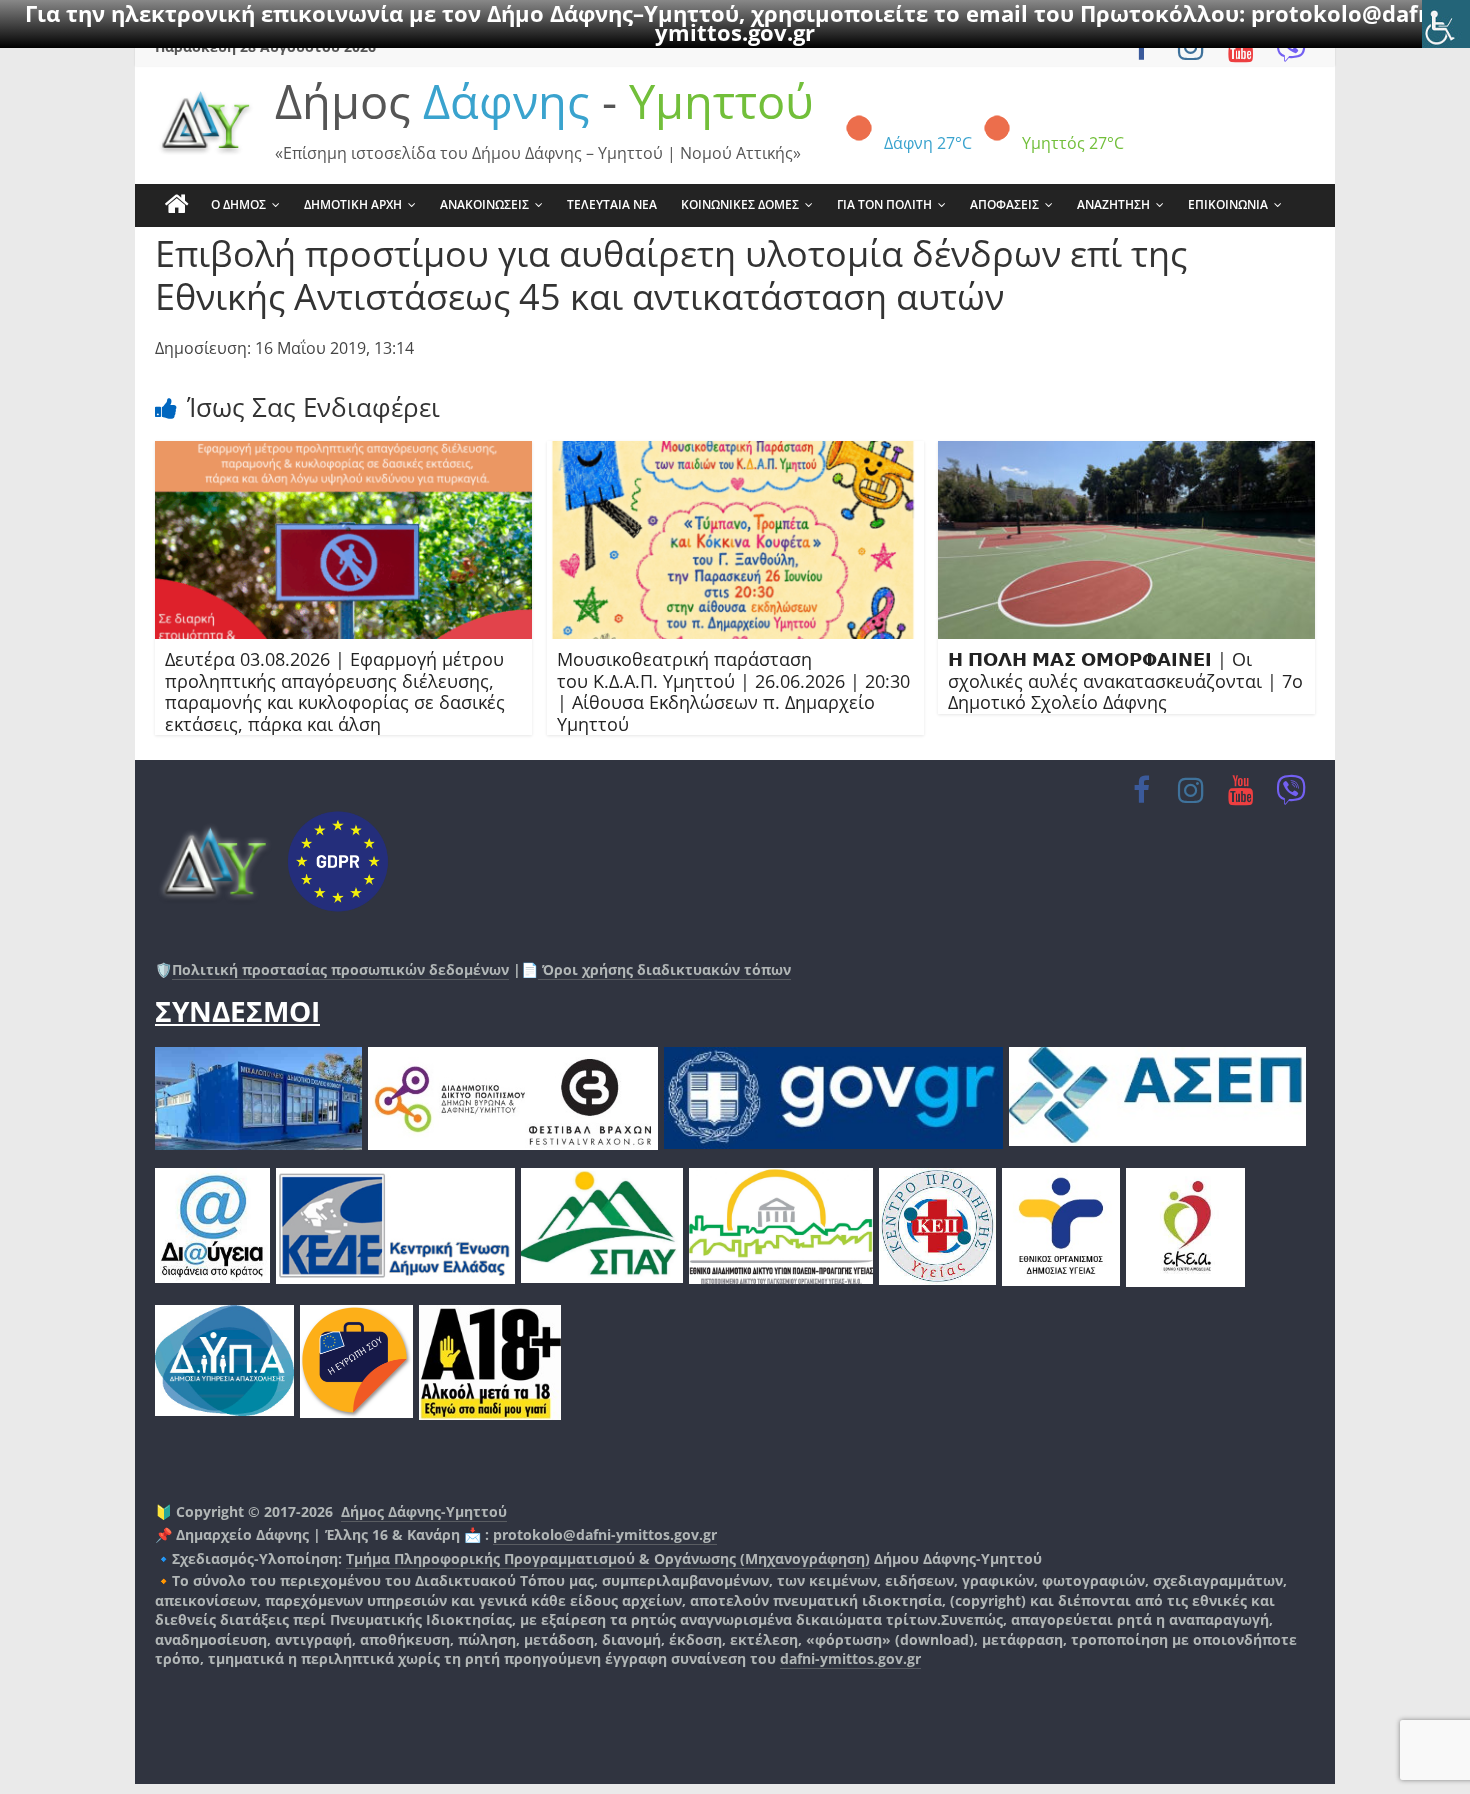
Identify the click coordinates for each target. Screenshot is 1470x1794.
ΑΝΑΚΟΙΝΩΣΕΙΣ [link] (484, 204)
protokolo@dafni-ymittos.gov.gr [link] (605, 1534)
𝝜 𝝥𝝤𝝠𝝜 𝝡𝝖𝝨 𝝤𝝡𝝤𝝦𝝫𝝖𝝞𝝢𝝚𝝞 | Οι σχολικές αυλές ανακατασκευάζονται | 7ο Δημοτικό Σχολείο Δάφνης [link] (1125, 680)
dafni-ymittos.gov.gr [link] (850, 1658)
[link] (1446, 24)
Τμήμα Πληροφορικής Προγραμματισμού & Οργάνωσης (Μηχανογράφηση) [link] (608, 1558)
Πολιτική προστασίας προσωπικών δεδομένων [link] (340, 969)
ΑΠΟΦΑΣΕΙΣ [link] (1004, 204)
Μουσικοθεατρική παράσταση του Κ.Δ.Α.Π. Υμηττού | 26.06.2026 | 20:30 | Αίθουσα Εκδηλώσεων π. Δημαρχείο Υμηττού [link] (733, 691)
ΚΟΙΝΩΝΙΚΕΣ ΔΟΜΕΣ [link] (740, 204)
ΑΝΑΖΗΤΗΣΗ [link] (1113, 204)
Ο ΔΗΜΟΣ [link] (238, 204)
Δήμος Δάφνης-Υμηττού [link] (424, 1511)
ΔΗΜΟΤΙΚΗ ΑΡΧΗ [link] (353, 204)
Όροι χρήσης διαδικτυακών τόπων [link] (664, 969)
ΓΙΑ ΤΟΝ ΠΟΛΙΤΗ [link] (884, 204)
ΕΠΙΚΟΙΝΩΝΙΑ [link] (1228, 204)
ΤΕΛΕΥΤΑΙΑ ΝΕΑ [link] (612, 204)
